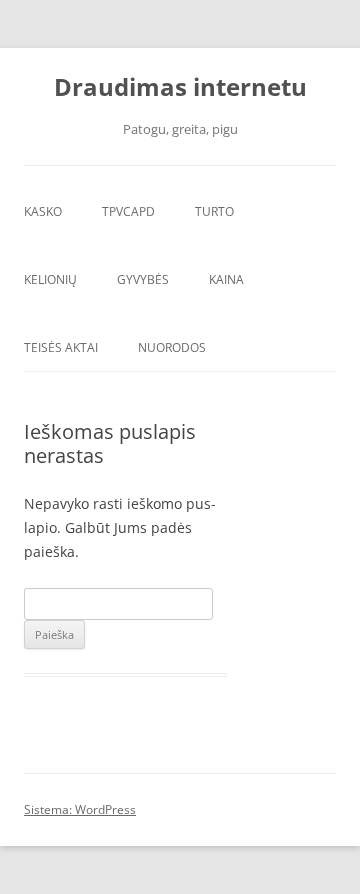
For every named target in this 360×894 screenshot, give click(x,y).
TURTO (214, 211)
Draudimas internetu (180, 87)
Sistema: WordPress (80, 809)
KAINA (226, 279)
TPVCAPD (128, 211)
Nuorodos (172, 347)
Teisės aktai (61, 347)
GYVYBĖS (143, 279)
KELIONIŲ (50, 279)
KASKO (43, 211)
